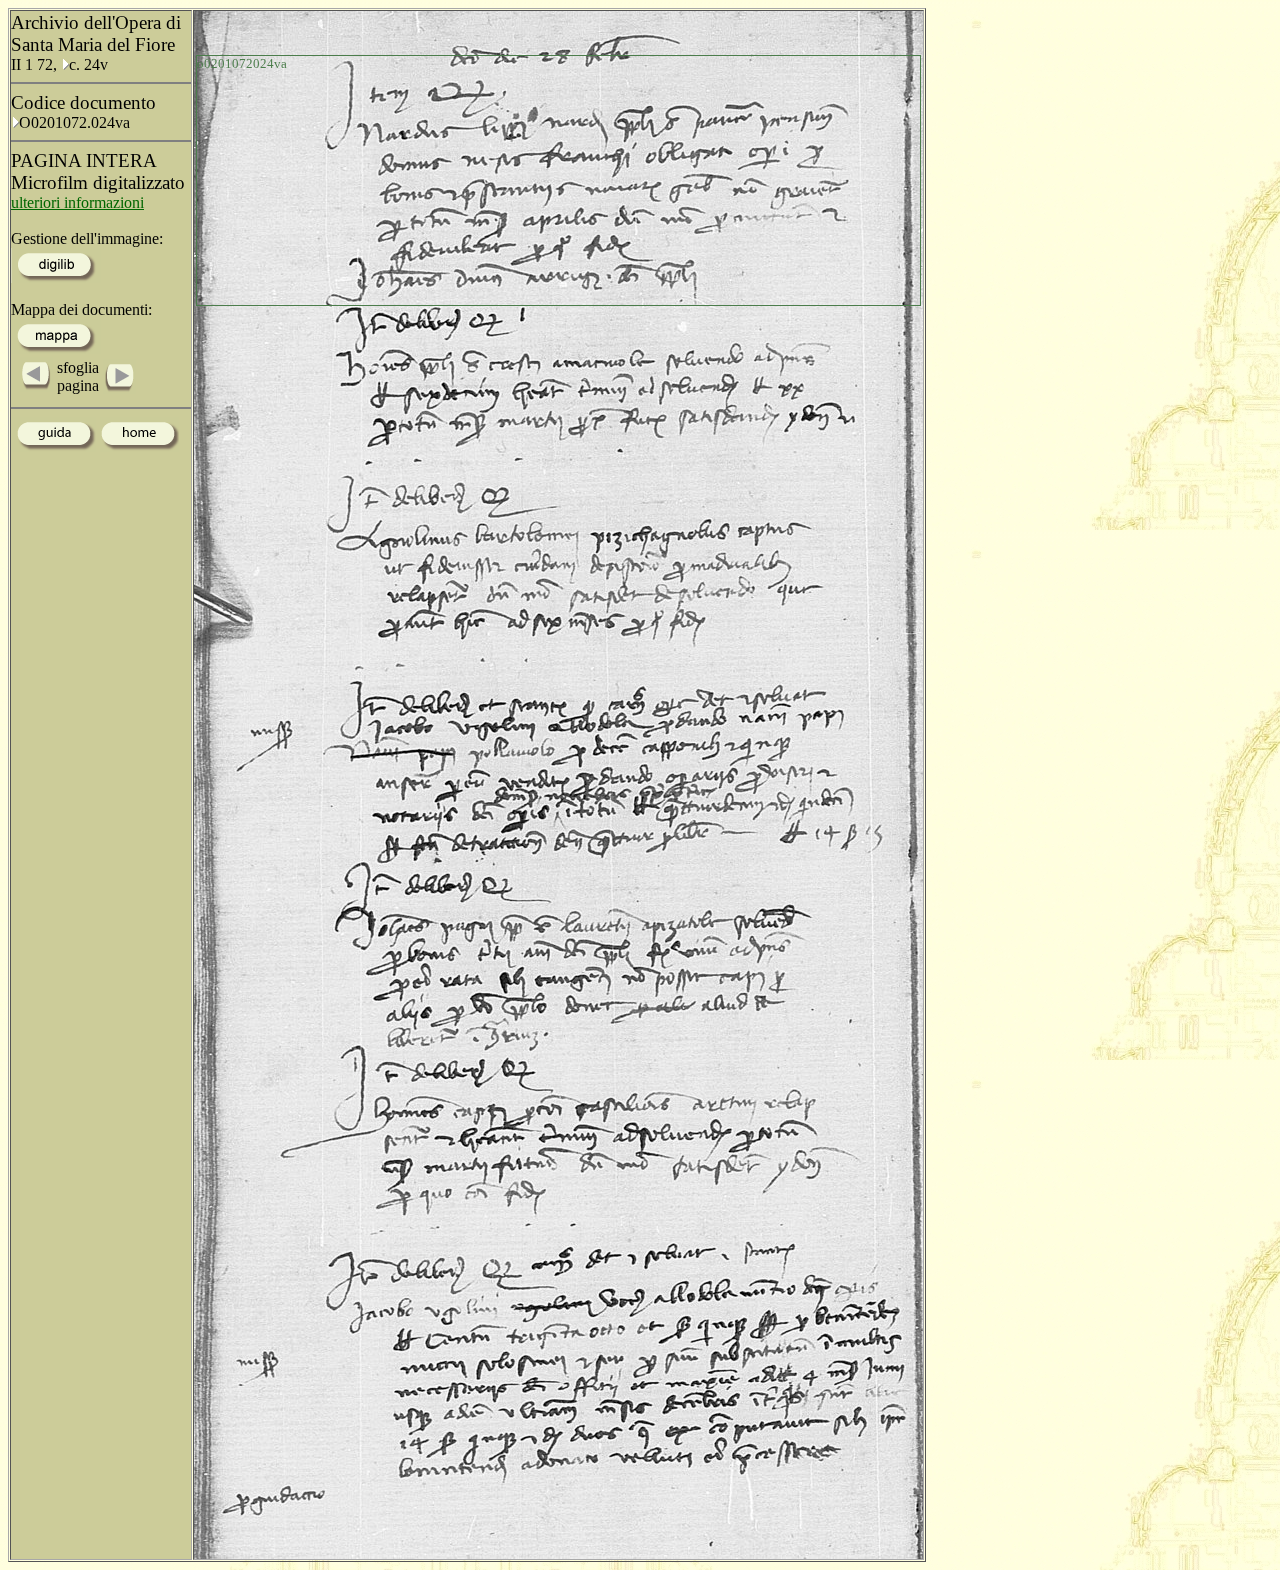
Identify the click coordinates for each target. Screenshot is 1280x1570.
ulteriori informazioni (77, 202)
